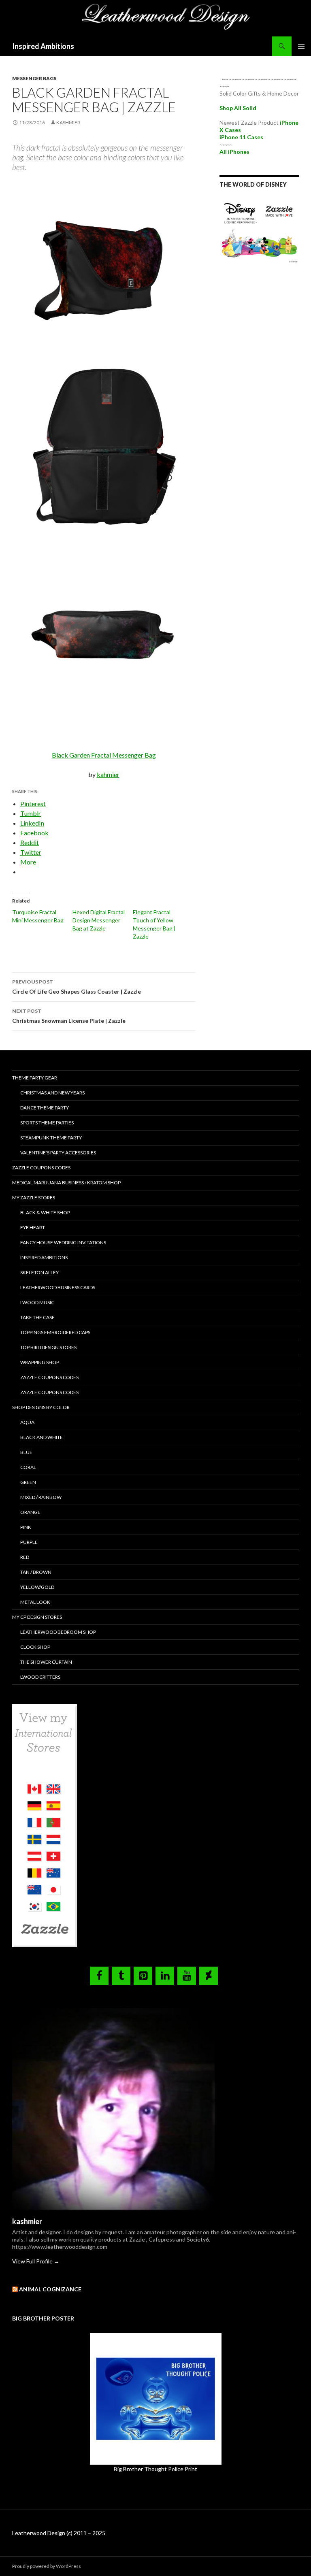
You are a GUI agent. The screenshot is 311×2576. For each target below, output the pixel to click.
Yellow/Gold (37, 1587)
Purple (29, 1542)
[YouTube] (187, 1976)
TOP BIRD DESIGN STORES (48, 1347)
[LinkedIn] (165, 1976)
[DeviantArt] (209, 1976)
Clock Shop (35, 1647)
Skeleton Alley (39, 1272)
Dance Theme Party (45, 1108)
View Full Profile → (36, 2261)
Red (25, 1557)
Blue (26, 1452)
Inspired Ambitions (43, 46)
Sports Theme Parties (47, 1123)
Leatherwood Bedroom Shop (58, 1632)
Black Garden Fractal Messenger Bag (104, 755)
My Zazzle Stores (34, 1198)
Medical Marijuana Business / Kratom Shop (66, 1183)
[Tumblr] (121, 1976)
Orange (30, 1512)
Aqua (27, 1422)
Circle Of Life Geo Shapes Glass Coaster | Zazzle (77, 987)
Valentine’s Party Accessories (58, 1153)
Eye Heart (33, 1227)
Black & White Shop (45, 1212)
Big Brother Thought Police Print (155, 2469)
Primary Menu (301, 46)
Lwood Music (37, 1302)
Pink (26, 1527)
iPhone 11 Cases (241, 137)
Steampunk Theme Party (51, 1138)
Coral (28, 1467)
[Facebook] (99, 1976)
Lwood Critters (40, 1677)
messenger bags (34, 78)
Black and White (42, 1437)
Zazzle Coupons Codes (41, 1168)
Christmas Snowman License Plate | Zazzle (69, 1016)
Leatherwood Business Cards (58, 1287)
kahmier (108, 774)
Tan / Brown (36, 1572)
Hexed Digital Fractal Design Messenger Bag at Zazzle (99, 920)
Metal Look (35, 1602)
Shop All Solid (238, 108)
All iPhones (234, 152)
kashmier (68, 122)
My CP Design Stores (37, 1617)
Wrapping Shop (40, 1362)
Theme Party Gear (35, 1078)
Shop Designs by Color (41, 1407)
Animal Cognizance (50, 2289)
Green (28, 1482)
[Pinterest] (143, 1976)
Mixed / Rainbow (41, 1497)
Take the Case (37, 1317)
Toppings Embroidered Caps (55, 1332)
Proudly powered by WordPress (47, 2566)
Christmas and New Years (52, 1093)
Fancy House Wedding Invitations (63, 1242)
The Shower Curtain (46, 1662)
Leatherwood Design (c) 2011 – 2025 (59, 2533)
